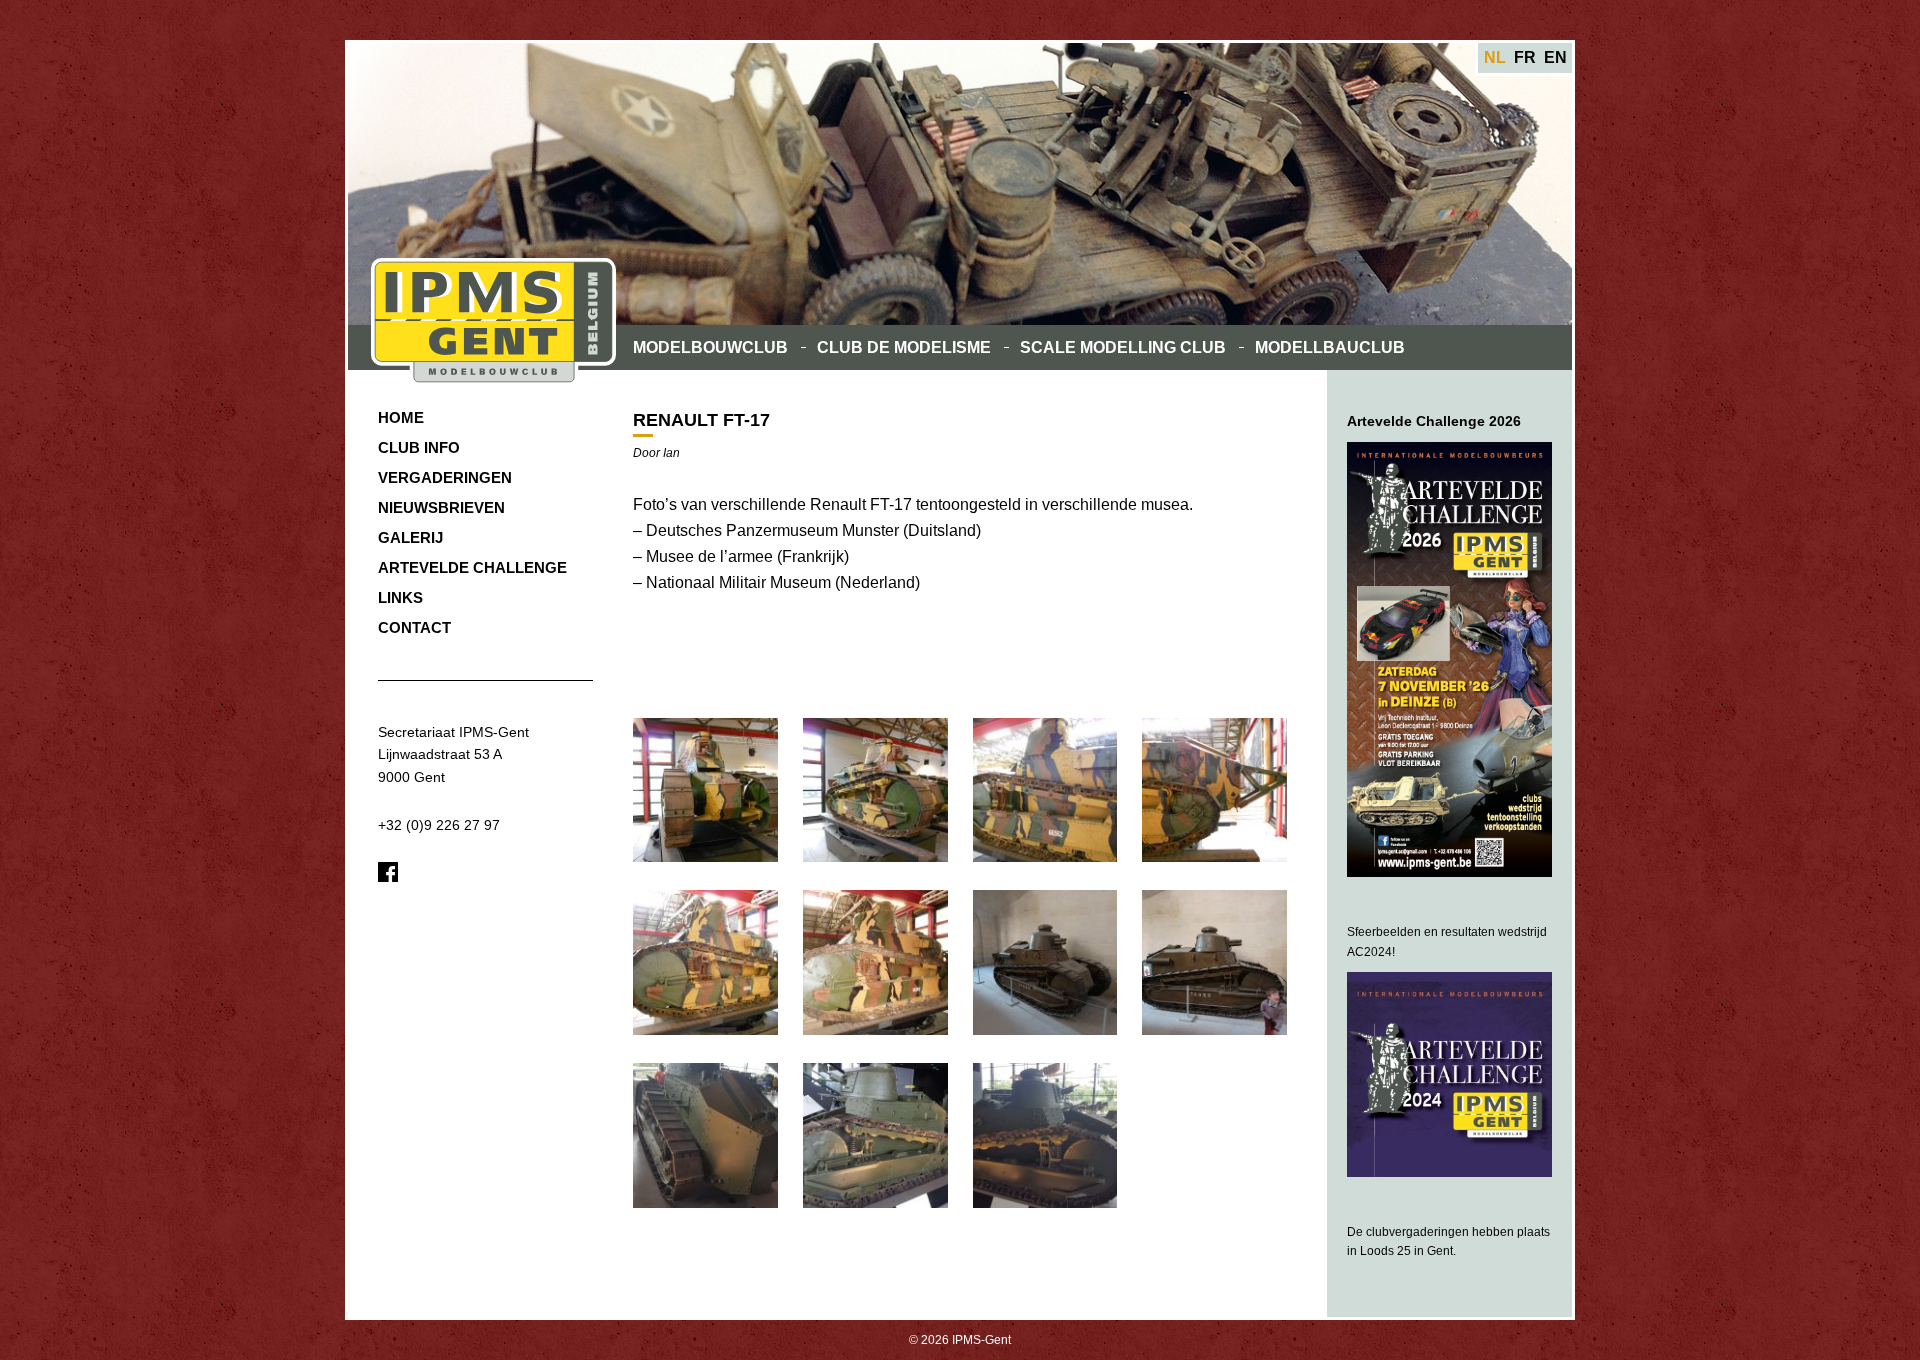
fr (1525, 57)
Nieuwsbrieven (441, 507)
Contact (414, 627)
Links (400, 597)
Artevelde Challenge (472, 567)
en (1555, 57)
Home (401, 417)
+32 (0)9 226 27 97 (439, 825)
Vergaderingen (445, 477)
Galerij (410, 537)
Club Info (419, 447)
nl (1495, 57)
